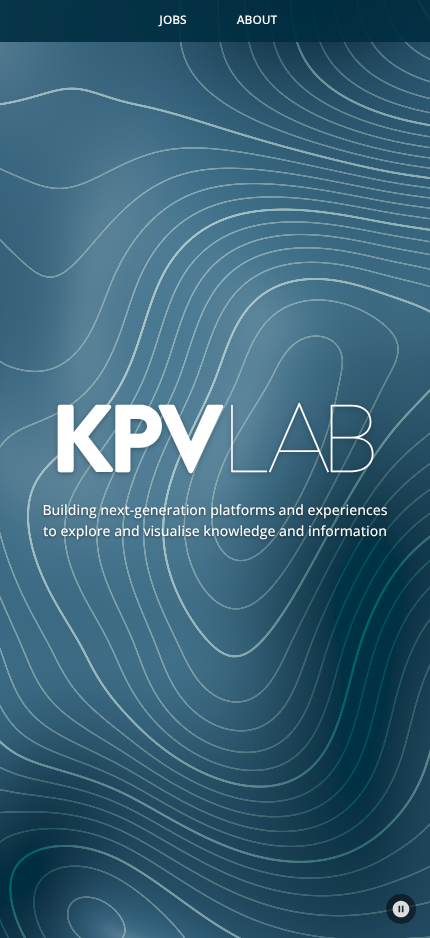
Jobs (172, 20)
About (257, 20)
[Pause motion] (401, 909)
